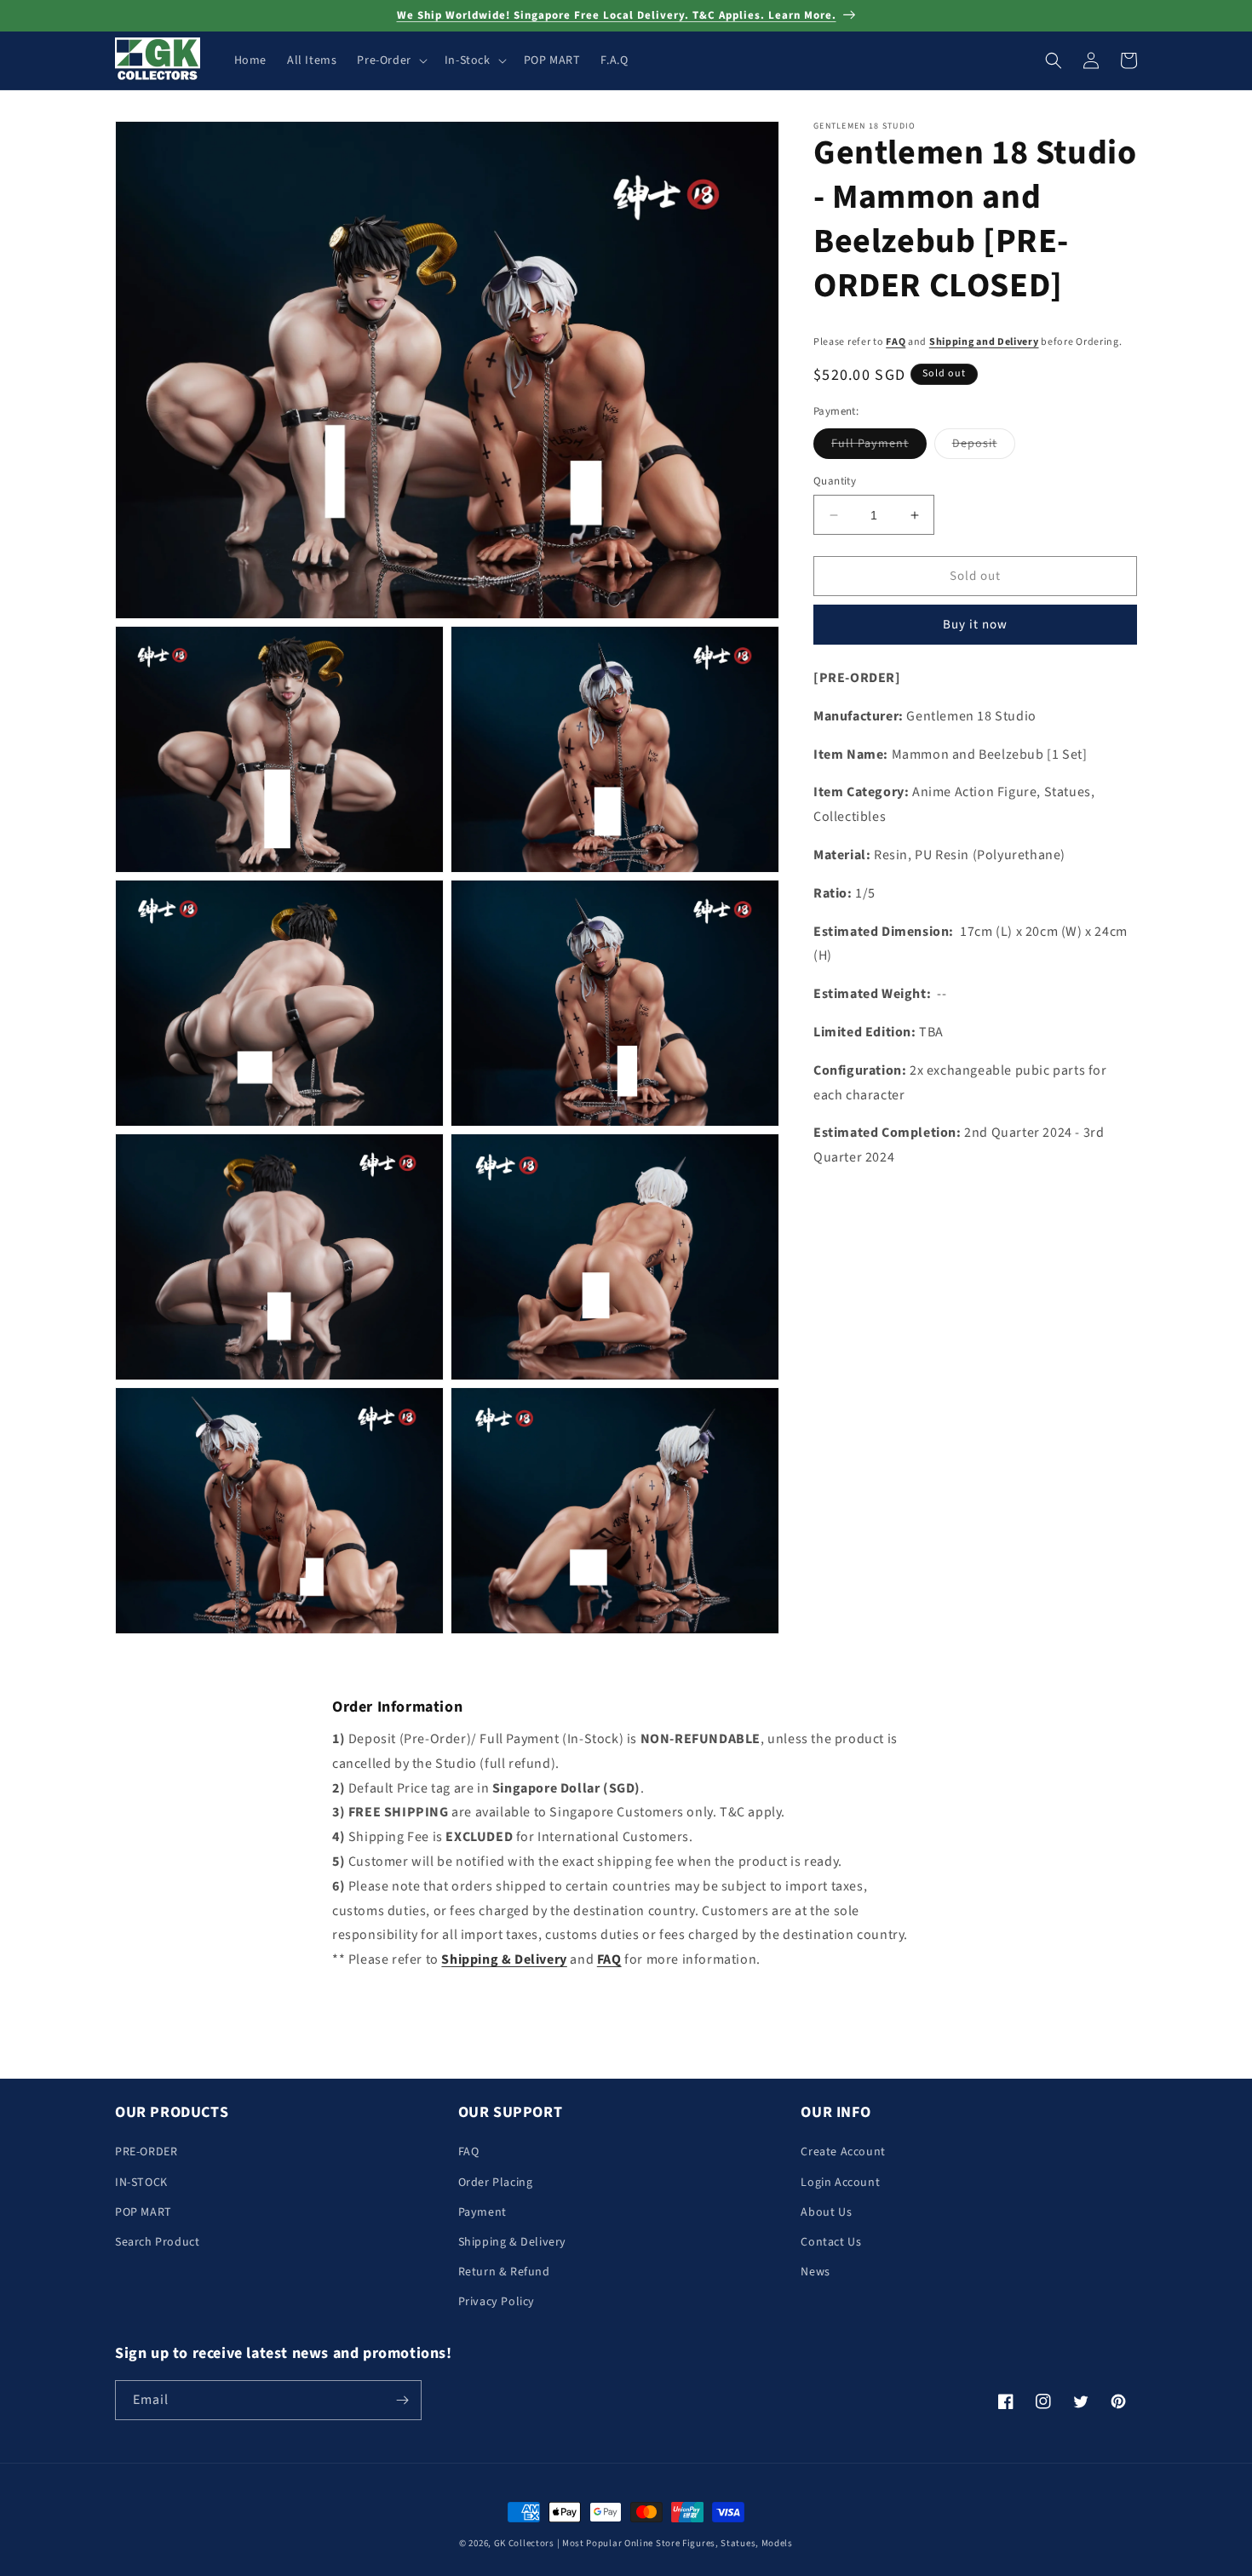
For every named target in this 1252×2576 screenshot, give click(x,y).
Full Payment (879, 447)
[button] (390, 60)
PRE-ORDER (146, 2152)
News (815, 2272)
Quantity (835, 481)
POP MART (144, 2212)
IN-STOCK (141, 2183)
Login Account (840, 2183)
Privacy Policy (497, 2302)
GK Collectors (524, 2543)
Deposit (984, 447)
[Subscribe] (402, 2400)
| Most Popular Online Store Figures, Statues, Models (675, 2543)
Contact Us (831, 2242)
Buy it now (975, 625)
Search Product (157, 2242)
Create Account (843, 2152)
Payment (482, 2212)
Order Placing (496, 2183)
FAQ (896, 342)
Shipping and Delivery (984, 342)
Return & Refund (504, 2272)
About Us (826, 2212)
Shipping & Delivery (512, 2242)
